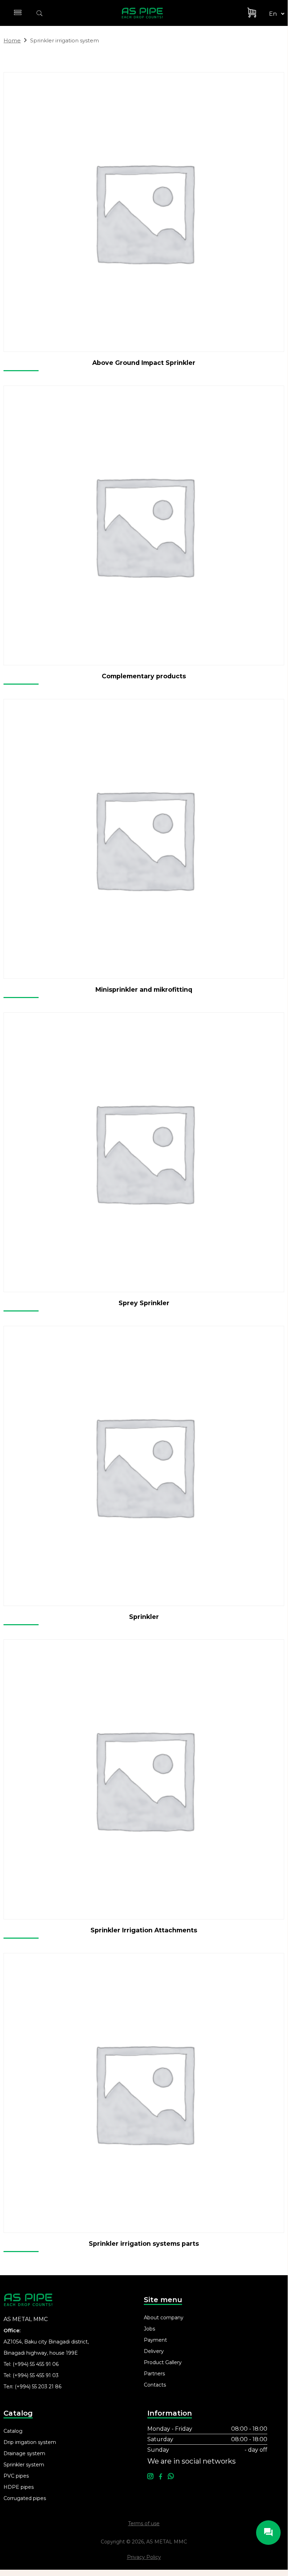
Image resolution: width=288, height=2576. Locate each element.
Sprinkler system (24, 2465)
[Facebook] (160, 2477)
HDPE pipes (19, 2487)
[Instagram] (150, 2477)
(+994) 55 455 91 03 (36, 2375)
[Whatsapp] (171, 2477)
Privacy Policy (144, 2557)
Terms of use (144, 2523)
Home (12, 40)
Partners (154, 2374)
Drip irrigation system (30, 2442)
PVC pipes (16, 2476)
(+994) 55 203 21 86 (38, 2387)
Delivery (154, 2351)
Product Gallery (163, 2362)
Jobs (149, 2329)
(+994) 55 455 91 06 (36, 2364)
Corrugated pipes (25, 2498)
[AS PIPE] (146, 13)
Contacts (155, 2385)
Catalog (13, 2431)
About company (164, 2318)
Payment (155, 2340)
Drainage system (24, 2453)
